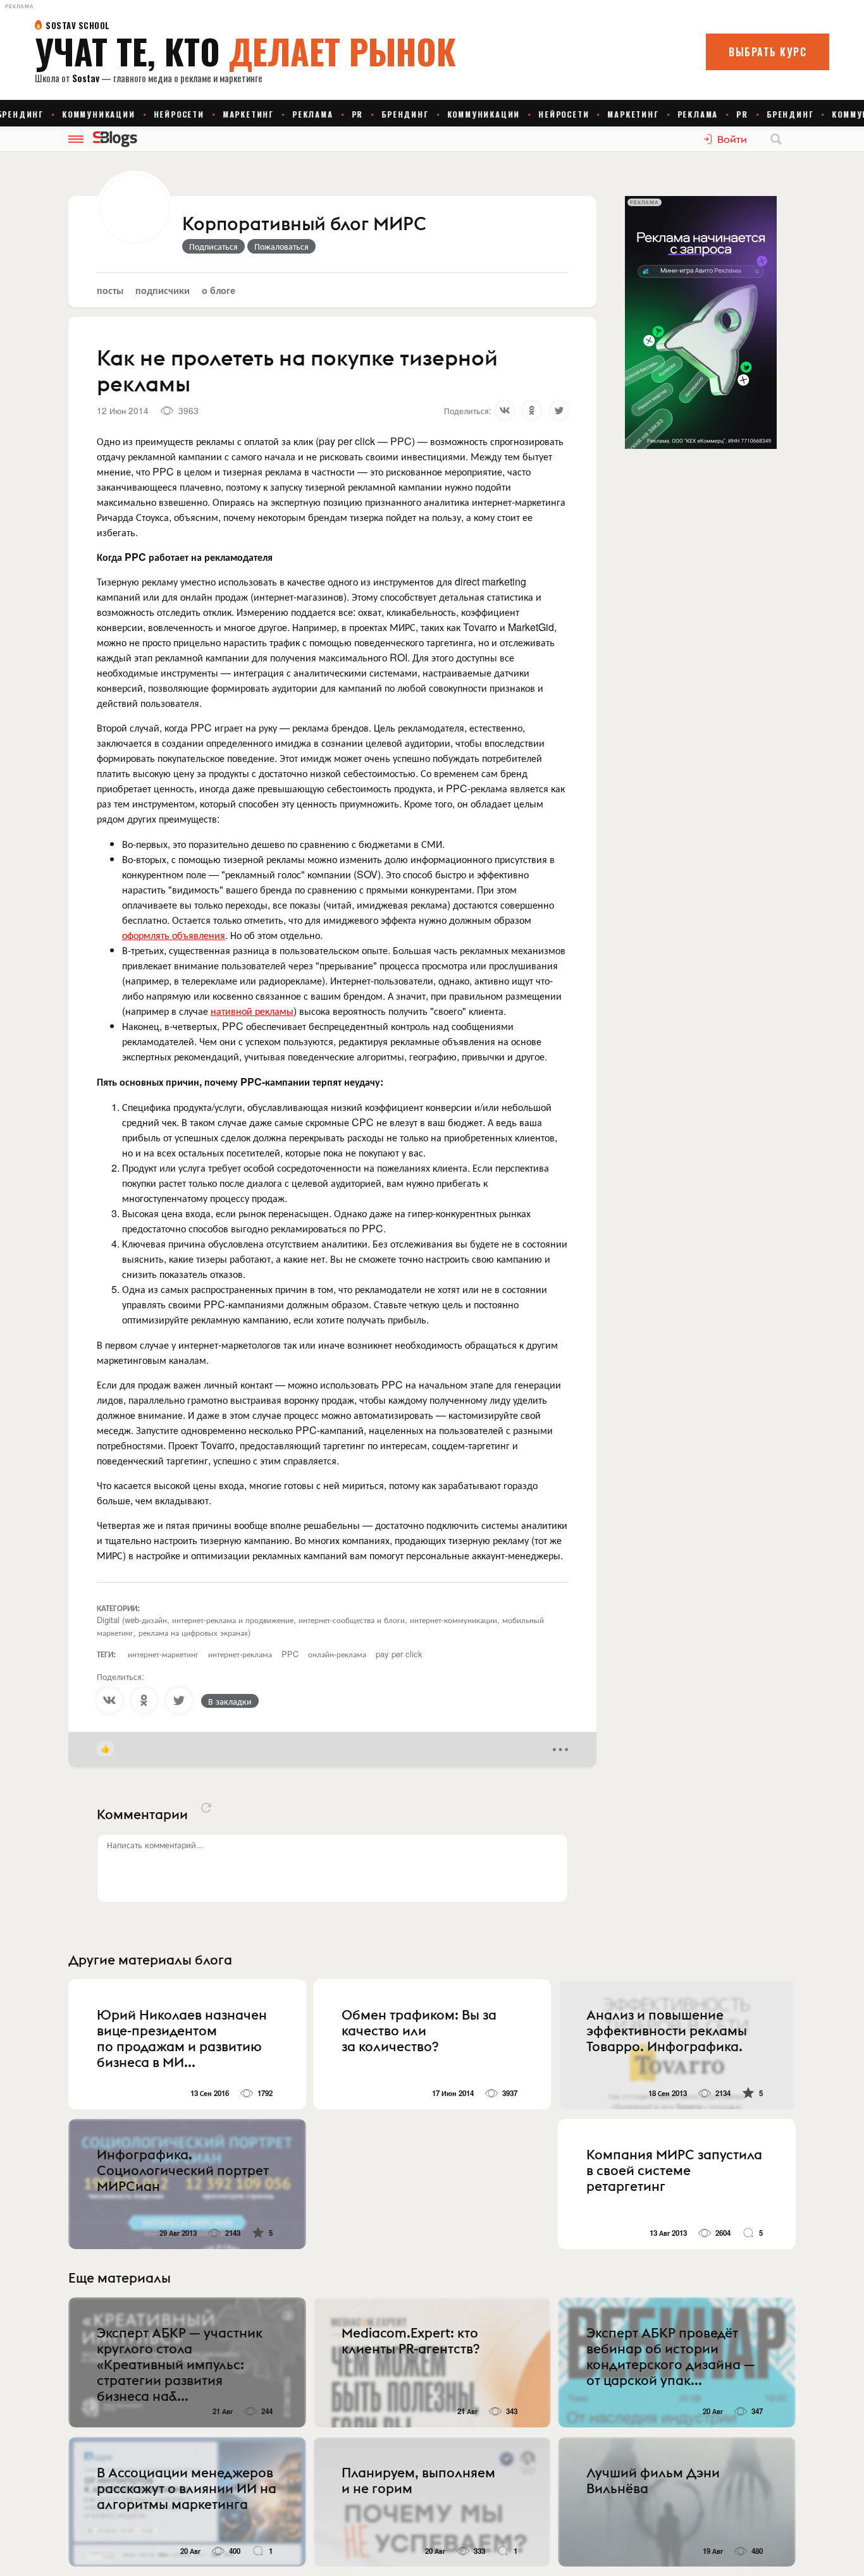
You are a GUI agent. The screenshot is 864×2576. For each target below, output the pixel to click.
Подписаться (213, 246)
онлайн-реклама (337, 1654)
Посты (110, 290)
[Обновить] (206, 1808)
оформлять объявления (174, 935)
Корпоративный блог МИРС (304, 224)
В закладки (230, 1701)
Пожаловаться (281, 246)
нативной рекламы (252, 1011)
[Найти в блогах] (776, 139)
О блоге (219, 290)
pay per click (399, 1654)
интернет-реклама (240, 1654)
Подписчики (163, 290)
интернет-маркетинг (163, 1654)
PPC (290, 1654)
